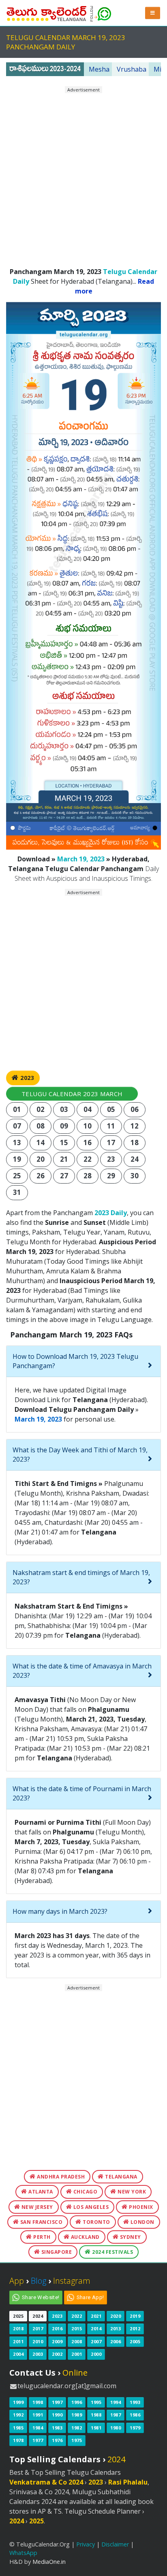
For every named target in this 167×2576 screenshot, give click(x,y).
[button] (153, 13)
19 (17, 1159)
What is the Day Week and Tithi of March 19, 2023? (80, 1455)
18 (135, 1142)
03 (64, 1109)
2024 (38, 2316)
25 (17, 1176)
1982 (77, 2428)
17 (111, 1142)
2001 (77, 2354)
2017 (38, 2328)
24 (135, 1159)
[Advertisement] (83, 177)
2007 (96, 2341)
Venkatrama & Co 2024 (46, 2482)
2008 (77, 2341)
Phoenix (140, 2207)
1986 (135, 2415)
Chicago (85, 2192)
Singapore (56, 2252)
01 (17, 1109)
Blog (39, 2281)
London (142, 2222)
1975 (77, 2440)
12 (135, 1126)
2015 (77, 2328)
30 (135, 1176)
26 (41, 1176)
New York (131, 2192)
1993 (135, 2402)
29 (111, 1176)
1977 (38, 2440)
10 (88, 1126)
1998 (38, 2402)
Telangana (121, 2177)
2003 (38, 2354)
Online (75, 2373)
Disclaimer (115, 2544)
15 (64, 1142)
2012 (135, 2328)
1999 (18, 2402)
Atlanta (40, 2192)
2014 (96, 2328)
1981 (96, 2428)
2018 (18, 2328)
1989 (77, 2415)
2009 (57, 2341)
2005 (135, 2341)
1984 (38, 2428)
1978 (18, 2440)
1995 (96, 2402)
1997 (57, 2402)
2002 (57, 2354)
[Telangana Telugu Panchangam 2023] (47, 12)
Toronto (96, 2222)
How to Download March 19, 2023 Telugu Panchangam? (75, 1361)
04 (88, 1109)
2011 (18, 2341)
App (17, 2281)
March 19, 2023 (81, 859)
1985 (18, 2428)
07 (17, 1126)
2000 (96, 2354)
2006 (116, 2341)
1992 (18, 2415)
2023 (27, 1078)
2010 (38, 2341)
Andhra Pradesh (60, 2177)
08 (41, 1126)
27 (64, 1176)
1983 (57, 2428)
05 (111, 1109)
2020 (116, 2316)
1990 (57, 2415)
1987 (116, 2415)
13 (17, 1142)
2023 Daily (111, 1213)
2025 (18, 2316)
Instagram (72, 2281)
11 (111, 1126)
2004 (18, 2354)
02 (41, 1109)
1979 (135, 2428)
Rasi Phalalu (128, 2482)
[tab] (83, 1361)
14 (41, 1142)
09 (64, 1126)
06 (135, 1109)
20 (41, 1159)
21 (64, 1159)
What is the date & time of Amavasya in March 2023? (82, 1671)
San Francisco (41, 2222)
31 (17, 1192)
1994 (116, 2402)
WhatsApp (23, 2553)
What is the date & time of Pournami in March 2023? (82, 1793)
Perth (41, 2237)
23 (111, 1159)
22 (88, 1159)
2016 (57, 2328)
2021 (96, 2316)
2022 (77, 2316)
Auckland (85, 2237)
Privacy (86, 2544)
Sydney (130, 2237)
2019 (135, 2316)
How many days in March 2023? (60, 1911)
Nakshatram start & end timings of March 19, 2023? (81, 1577)
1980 (116, 2428)
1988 (96, 2415)
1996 (77, 2402)
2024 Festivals (112, 2252)
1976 (57, 2440)
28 (88, 1176)
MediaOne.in (49, 2562)
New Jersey (36, 2207)
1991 (38, 2415)
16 (88, 1142)
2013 (116, 2328)
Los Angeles (90, 2207)
